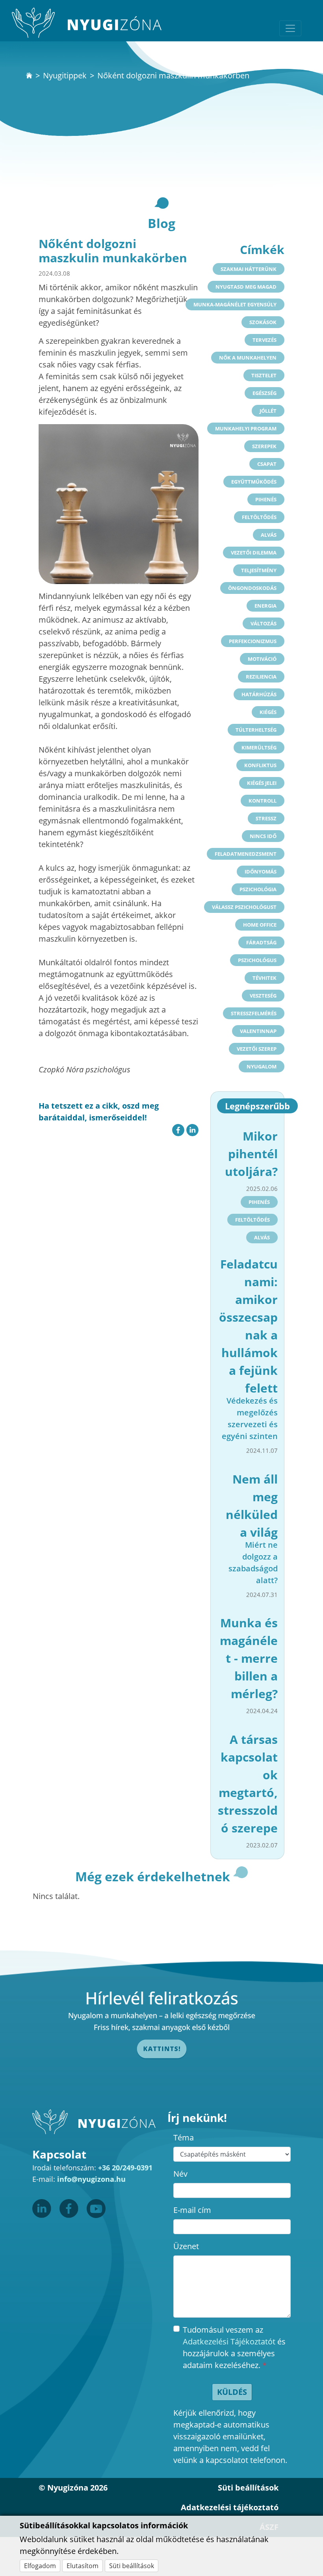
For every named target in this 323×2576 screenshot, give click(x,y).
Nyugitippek (65, 75)
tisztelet (264, 375)
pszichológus (257, 960)
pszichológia (258, 889)
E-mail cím (192, 2210)
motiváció (262, 659)
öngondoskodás (252, 588)
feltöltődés (259, 517)
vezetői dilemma (254, 553)
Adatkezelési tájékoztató (230, 2507)
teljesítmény (259, 570)
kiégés (268, 712)
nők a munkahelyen (248, 358)
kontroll (263, 801)
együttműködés (254, 482)
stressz (266, 818)
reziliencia (261, 677)
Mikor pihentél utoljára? (251, 1154)
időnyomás (261, 872)
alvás (269, 535)
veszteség (263, 996)
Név (180, 2174)
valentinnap (258, 1031)
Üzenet (186, 2246)
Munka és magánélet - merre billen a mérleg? (249, 1658)
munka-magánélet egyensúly (235, 304)
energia (265, 606)
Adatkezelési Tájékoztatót (229, 2341)
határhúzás (259, 694)
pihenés (266, 499)
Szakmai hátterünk (249, 269)
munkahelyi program (246, 428)
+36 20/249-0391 (125, 2168)
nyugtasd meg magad (246, 287)
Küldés (232, 2392)
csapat (267, 464)
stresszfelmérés (254, 1013)
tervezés (265, 340)
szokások (263, 322)
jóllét (268, 411)
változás (264, 623)
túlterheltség (256, 730)
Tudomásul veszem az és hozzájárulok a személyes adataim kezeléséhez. (234, 2347)
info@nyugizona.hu (91, 2179)
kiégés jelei (262, 783)
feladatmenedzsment (246, 854)
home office (260, 925)
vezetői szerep (257, 1049)
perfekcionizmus (253, 641)
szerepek (264, 446)
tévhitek (265, 978)
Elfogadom (40, 2566)
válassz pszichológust (244, 907)
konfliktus (260, 765)
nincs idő (263, 836)
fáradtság (261, 942)
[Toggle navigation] (290, 28)
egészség (265, 393)
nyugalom (262, 1066)
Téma (184, 2137)
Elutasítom (83, 2566)
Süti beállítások (132, 2566)
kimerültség (259, 747)
